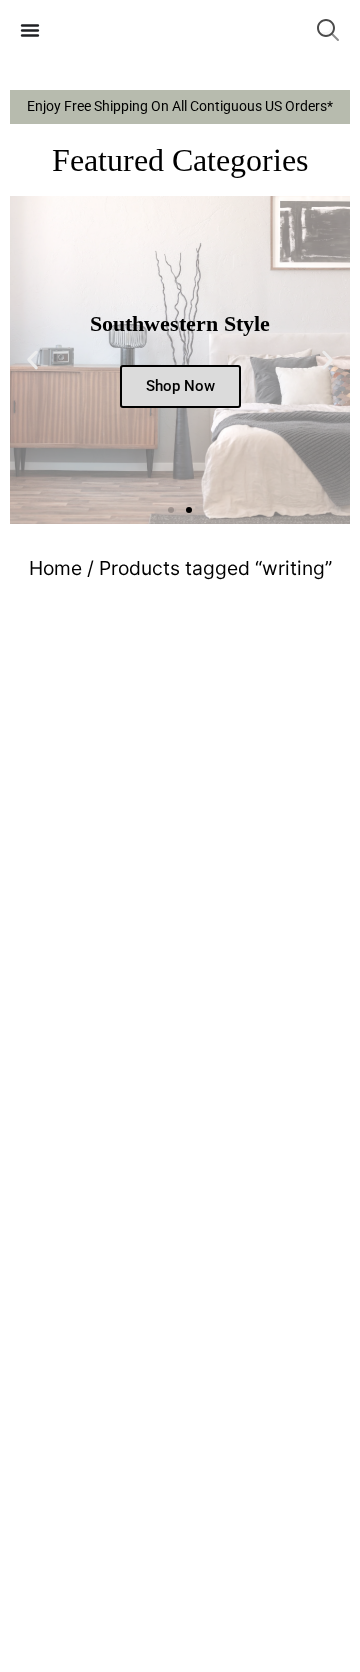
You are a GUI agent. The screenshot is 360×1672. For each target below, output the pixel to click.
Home (55, 568)
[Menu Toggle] (30, 30)
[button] (32, 360)
